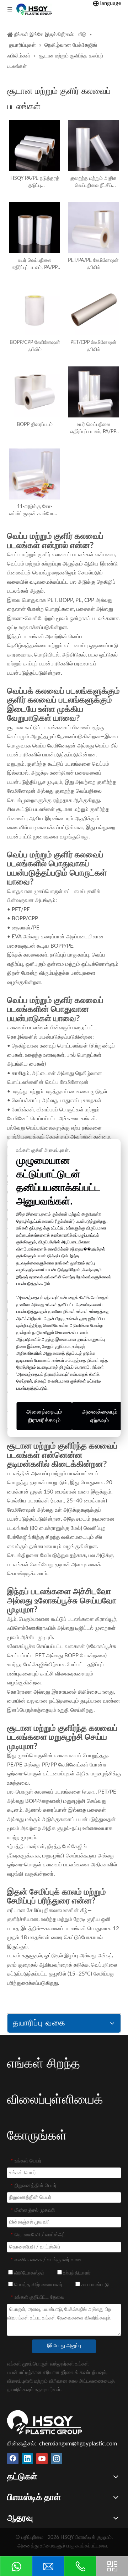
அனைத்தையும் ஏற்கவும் (100, 1416)
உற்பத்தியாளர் (76, 2273)
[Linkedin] (27, 2459)
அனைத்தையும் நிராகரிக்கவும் (44, 1416)
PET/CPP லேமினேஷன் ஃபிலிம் (94, 346)
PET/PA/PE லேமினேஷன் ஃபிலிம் (93, 264)
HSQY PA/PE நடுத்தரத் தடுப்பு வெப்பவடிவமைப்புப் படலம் (35, 182)
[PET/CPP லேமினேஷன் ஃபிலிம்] (93, 310)
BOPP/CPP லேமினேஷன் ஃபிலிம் (35, 346)
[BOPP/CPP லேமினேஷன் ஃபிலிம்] (35, 310)
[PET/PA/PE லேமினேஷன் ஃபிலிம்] (93, 228)
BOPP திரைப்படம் (35, 425)
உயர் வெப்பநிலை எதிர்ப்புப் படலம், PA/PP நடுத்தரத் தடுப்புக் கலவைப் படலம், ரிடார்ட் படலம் (35, 265)
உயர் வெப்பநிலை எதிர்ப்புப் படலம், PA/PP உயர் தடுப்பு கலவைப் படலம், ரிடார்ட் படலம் (93, 429)
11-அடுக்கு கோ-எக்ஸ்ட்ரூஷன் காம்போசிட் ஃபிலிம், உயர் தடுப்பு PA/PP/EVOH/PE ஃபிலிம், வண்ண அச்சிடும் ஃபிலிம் (35, 511)
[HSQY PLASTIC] (45, 2422)
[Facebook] (13, 2459)
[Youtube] (42, 2459)
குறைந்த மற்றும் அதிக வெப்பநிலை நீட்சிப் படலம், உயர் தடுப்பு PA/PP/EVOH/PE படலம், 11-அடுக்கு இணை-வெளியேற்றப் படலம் (93, 182)
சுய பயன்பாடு (94, 2285)
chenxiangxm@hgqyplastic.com (78, 2444)
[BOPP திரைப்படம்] (35, 392)
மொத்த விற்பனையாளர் (38, 2285)
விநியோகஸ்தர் (28, 2273)
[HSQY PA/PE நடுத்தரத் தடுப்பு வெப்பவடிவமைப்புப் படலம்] (35, 146)
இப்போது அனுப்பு (64, 2346)
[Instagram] (57, 2459)
